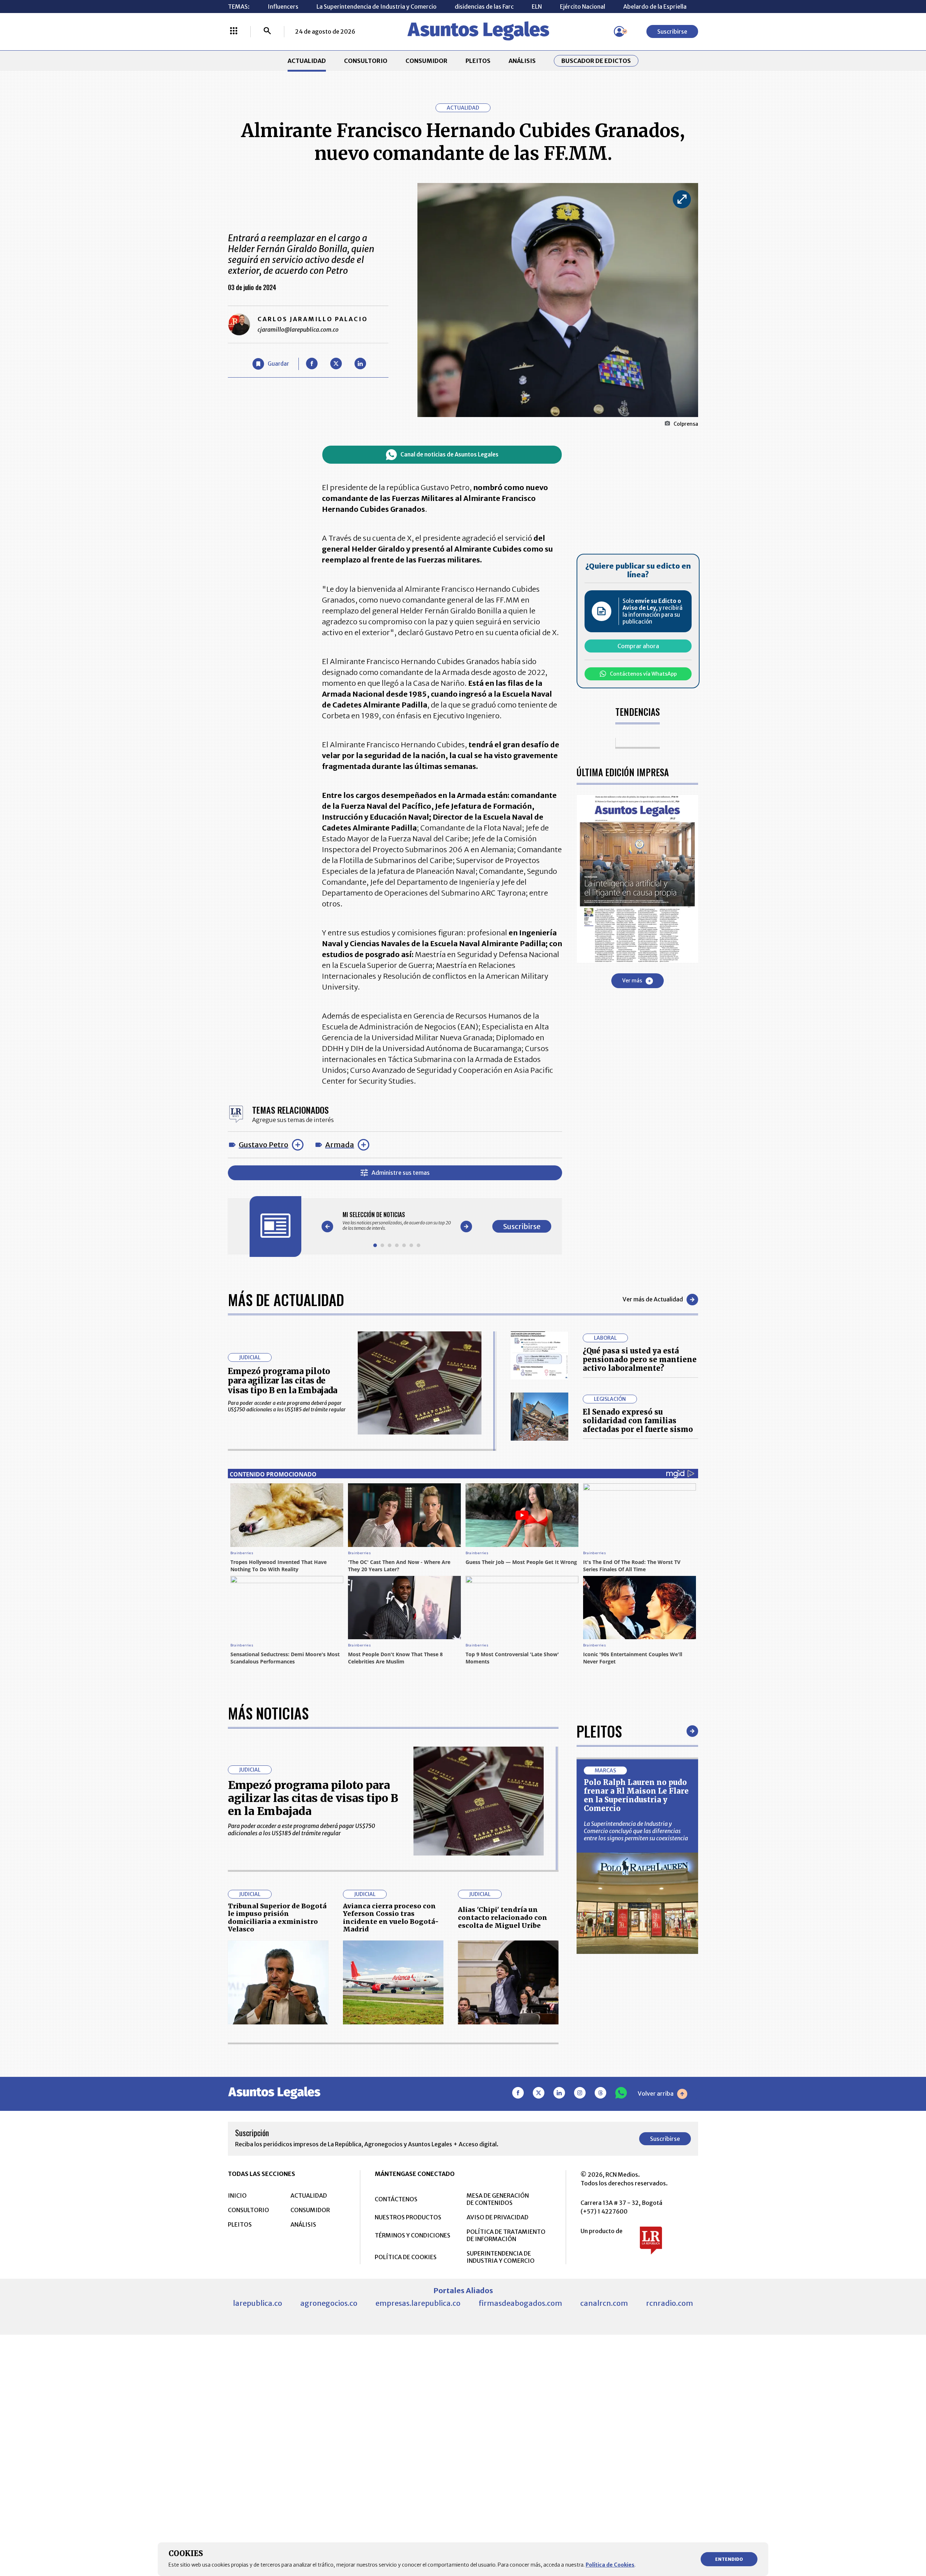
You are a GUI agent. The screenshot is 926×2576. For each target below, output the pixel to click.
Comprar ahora (638, 646)
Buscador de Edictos (596, 61)
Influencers (283, 7)
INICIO (237, 2195)
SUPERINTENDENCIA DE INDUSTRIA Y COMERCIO (501, 2257)
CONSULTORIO (366, 61)
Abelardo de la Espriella (655, 7)
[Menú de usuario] (619, 31)
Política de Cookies (610, 2565)
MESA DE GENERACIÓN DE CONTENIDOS (498, 2199)
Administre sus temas (401, 1173)
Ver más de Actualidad (653, 1299)
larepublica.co (258, 2303)
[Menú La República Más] (234, 31)
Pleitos (599, 1731)
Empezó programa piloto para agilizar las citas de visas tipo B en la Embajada (283, 1381)
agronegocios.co (329, 2303)
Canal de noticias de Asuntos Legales (449, 454)
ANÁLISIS (522, 61)
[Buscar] (267, 31)
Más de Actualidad (286, 1300)
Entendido (729, 2559)
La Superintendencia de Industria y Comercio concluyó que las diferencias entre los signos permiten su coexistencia (636, 1831)
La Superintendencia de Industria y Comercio (377, 7)
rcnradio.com (670, 2303)
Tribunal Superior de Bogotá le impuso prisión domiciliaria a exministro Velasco (277, 1918)
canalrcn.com (604, 2303)
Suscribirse (672, 31)
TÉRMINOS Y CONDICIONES (413, 2235)
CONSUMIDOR (426, 61)
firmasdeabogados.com (520, 2303)
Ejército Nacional (583, 7)
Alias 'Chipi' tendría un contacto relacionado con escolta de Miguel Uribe (503, 1917)
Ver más (632, 981)
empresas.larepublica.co (418, 2303)
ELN (537, 7)
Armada (340, 1145)
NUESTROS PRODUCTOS (408, 2217)
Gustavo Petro (264, 1145)
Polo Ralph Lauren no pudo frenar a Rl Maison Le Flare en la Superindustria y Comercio (636, 1795)
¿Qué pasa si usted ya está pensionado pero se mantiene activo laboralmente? (640, 1359)
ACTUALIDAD (307, 61)
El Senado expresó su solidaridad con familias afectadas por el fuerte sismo (638, 1421)
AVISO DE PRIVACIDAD (498, 2217)
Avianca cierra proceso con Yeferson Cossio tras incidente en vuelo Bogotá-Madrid (391, 1918)
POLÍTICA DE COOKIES (406, 2257)
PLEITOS (478, 61)
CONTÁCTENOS (396, 2199)
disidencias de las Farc (484, 7)
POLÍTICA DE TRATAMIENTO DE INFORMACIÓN (506, 2235)
